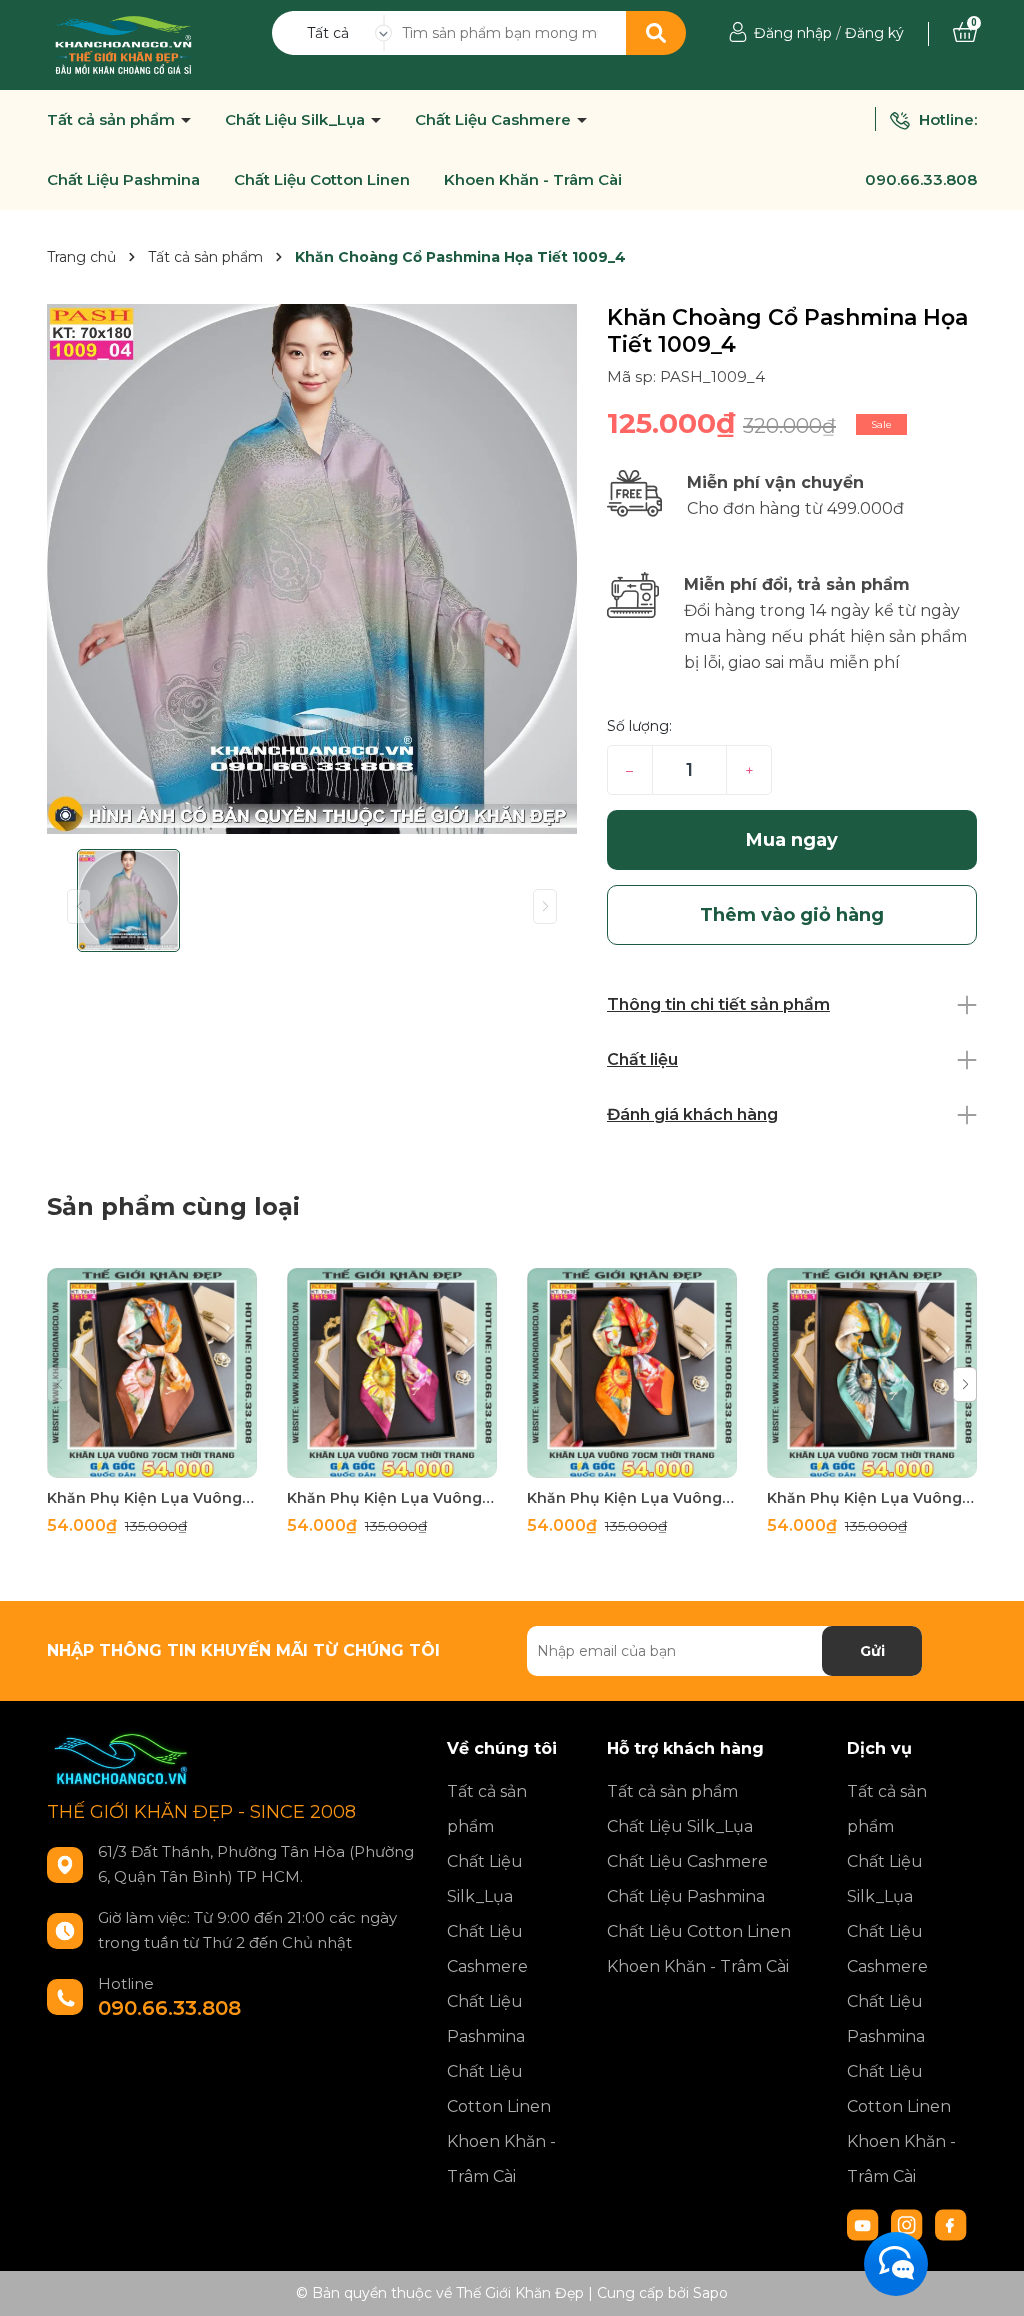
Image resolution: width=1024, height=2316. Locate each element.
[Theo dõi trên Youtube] (865, 2224)
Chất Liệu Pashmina (123, 180)
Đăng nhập (793, 33)
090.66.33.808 (921, 179)
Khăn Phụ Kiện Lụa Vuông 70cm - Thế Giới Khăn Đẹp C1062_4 (152, 1498)
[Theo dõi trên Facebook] (951, 2224)
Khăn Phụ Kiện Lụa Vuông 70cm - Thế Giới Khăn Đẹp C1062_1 (872, 1498)
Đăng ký (874, 33)
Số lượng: (639, 726)
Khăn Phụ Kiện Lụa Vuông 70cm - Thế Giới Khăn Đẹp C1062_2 (632, 1498)
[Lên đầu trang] (989, 2281)
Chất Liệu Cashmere (495, 120)
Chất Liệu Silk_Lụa (297, 120)
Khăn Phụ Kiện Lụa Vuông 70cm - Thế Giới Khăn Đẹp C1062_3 (392, 1498)
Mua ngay (792, 840)
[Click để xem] (312, 569)
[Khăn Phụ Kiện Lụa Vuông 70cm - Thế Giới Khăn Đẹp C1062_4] (152, 1373)
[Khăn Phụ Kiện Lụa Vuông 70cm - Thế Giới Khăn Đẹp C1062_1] (872, 1373)
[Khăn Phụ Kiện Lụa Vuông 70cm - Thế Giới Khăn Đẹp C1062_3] (392, 1373)
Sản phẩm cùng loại (173, 1206)
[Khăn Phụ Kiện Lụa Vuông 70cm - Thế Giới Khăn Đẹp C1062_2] (632, 1373)
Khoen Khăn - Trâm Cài (533, 180)
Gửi (872, 1651)
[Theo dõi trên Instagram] (909, 2224)
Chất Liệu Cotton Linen (322, 180)
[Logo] (123, 44)
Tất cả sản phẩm (113, 120)
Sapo (710, 2293)
